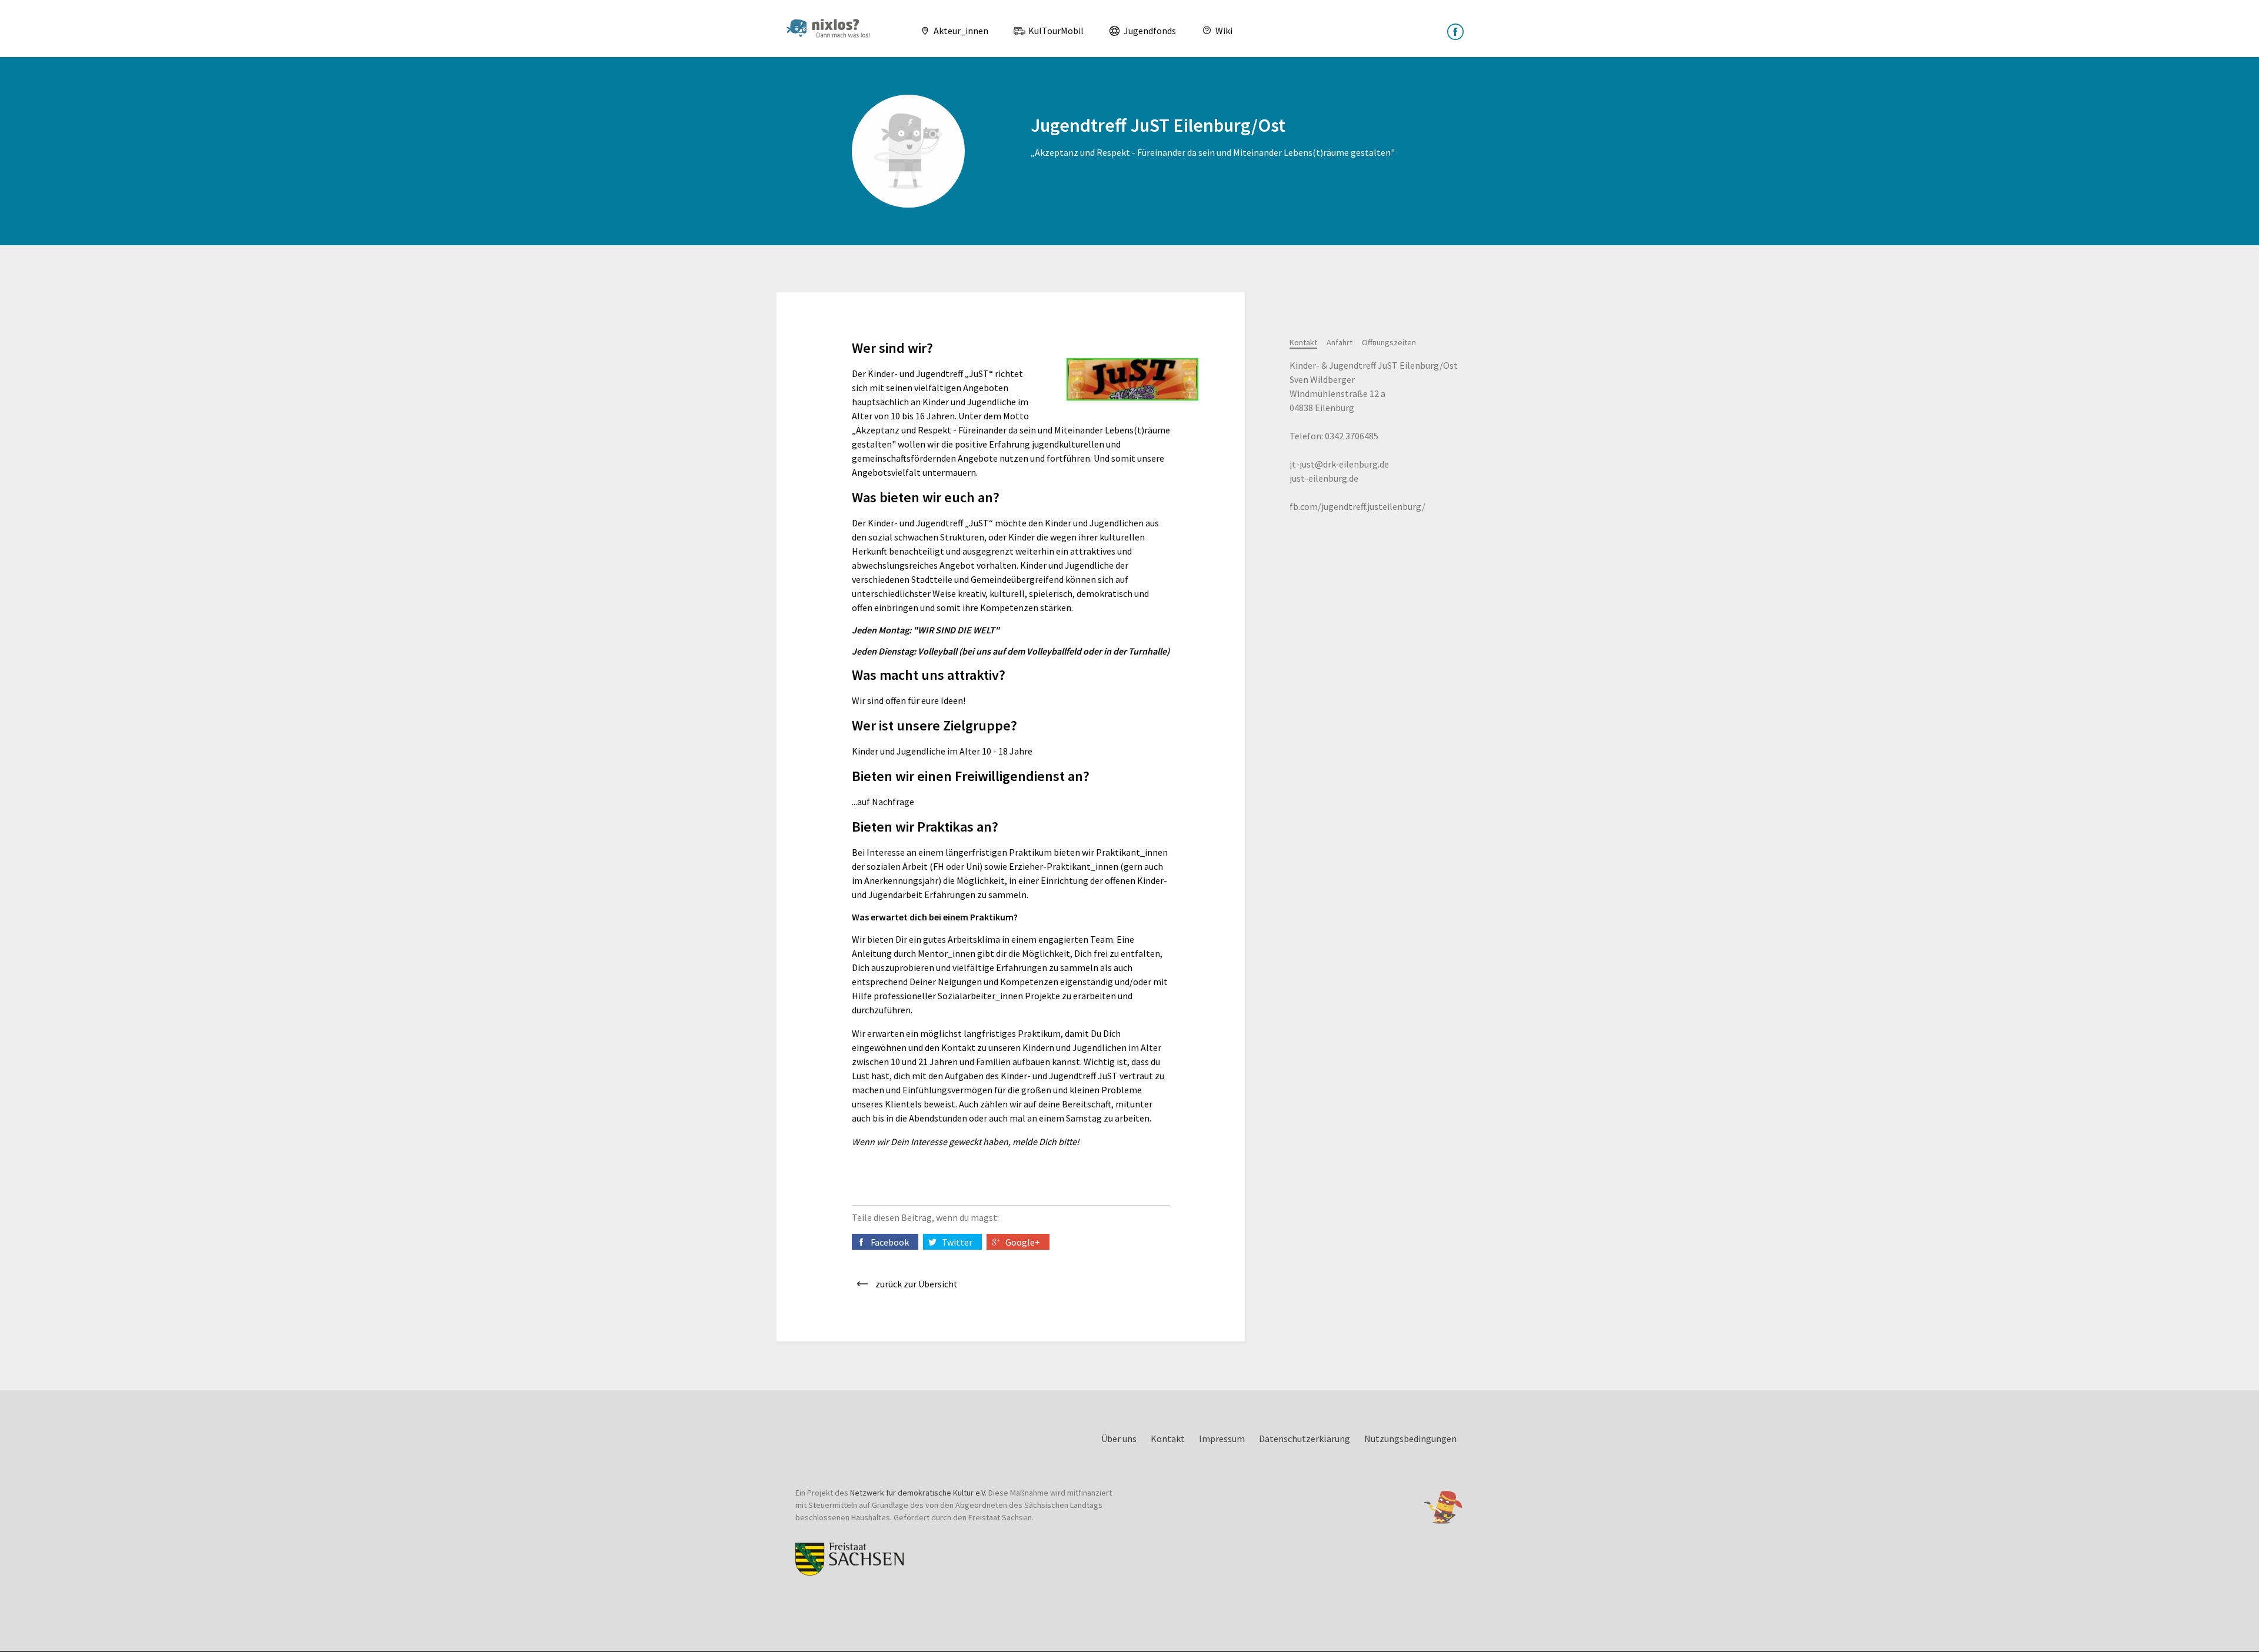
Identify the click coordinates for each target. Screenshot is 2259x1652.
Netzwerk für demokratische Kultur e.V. (918, 1493)
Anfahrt (1340, 342)
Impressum (1222, 1439)
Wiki (1223, 31)
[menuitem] (949, 31)
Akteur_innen (960, 31)
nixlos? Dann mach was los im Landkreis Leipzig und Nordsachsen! (833, 28)
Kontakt (1303, 342)
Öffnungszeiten (1389, 342)
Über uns (1119, 1439)
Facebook (890, 1242)
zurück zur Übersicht (917, 1284)
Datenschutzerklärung (1305, 1439)
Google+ (1023, 1242)
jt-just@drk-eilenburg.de (1339, 464)
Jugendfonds (1149, 31)
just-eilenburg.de (1324, 478)
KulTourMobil (1055, 31)
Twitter (957, 1242)
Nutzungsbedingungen (1410, 1439)
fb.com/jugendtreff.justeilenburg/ (1357, 506)
